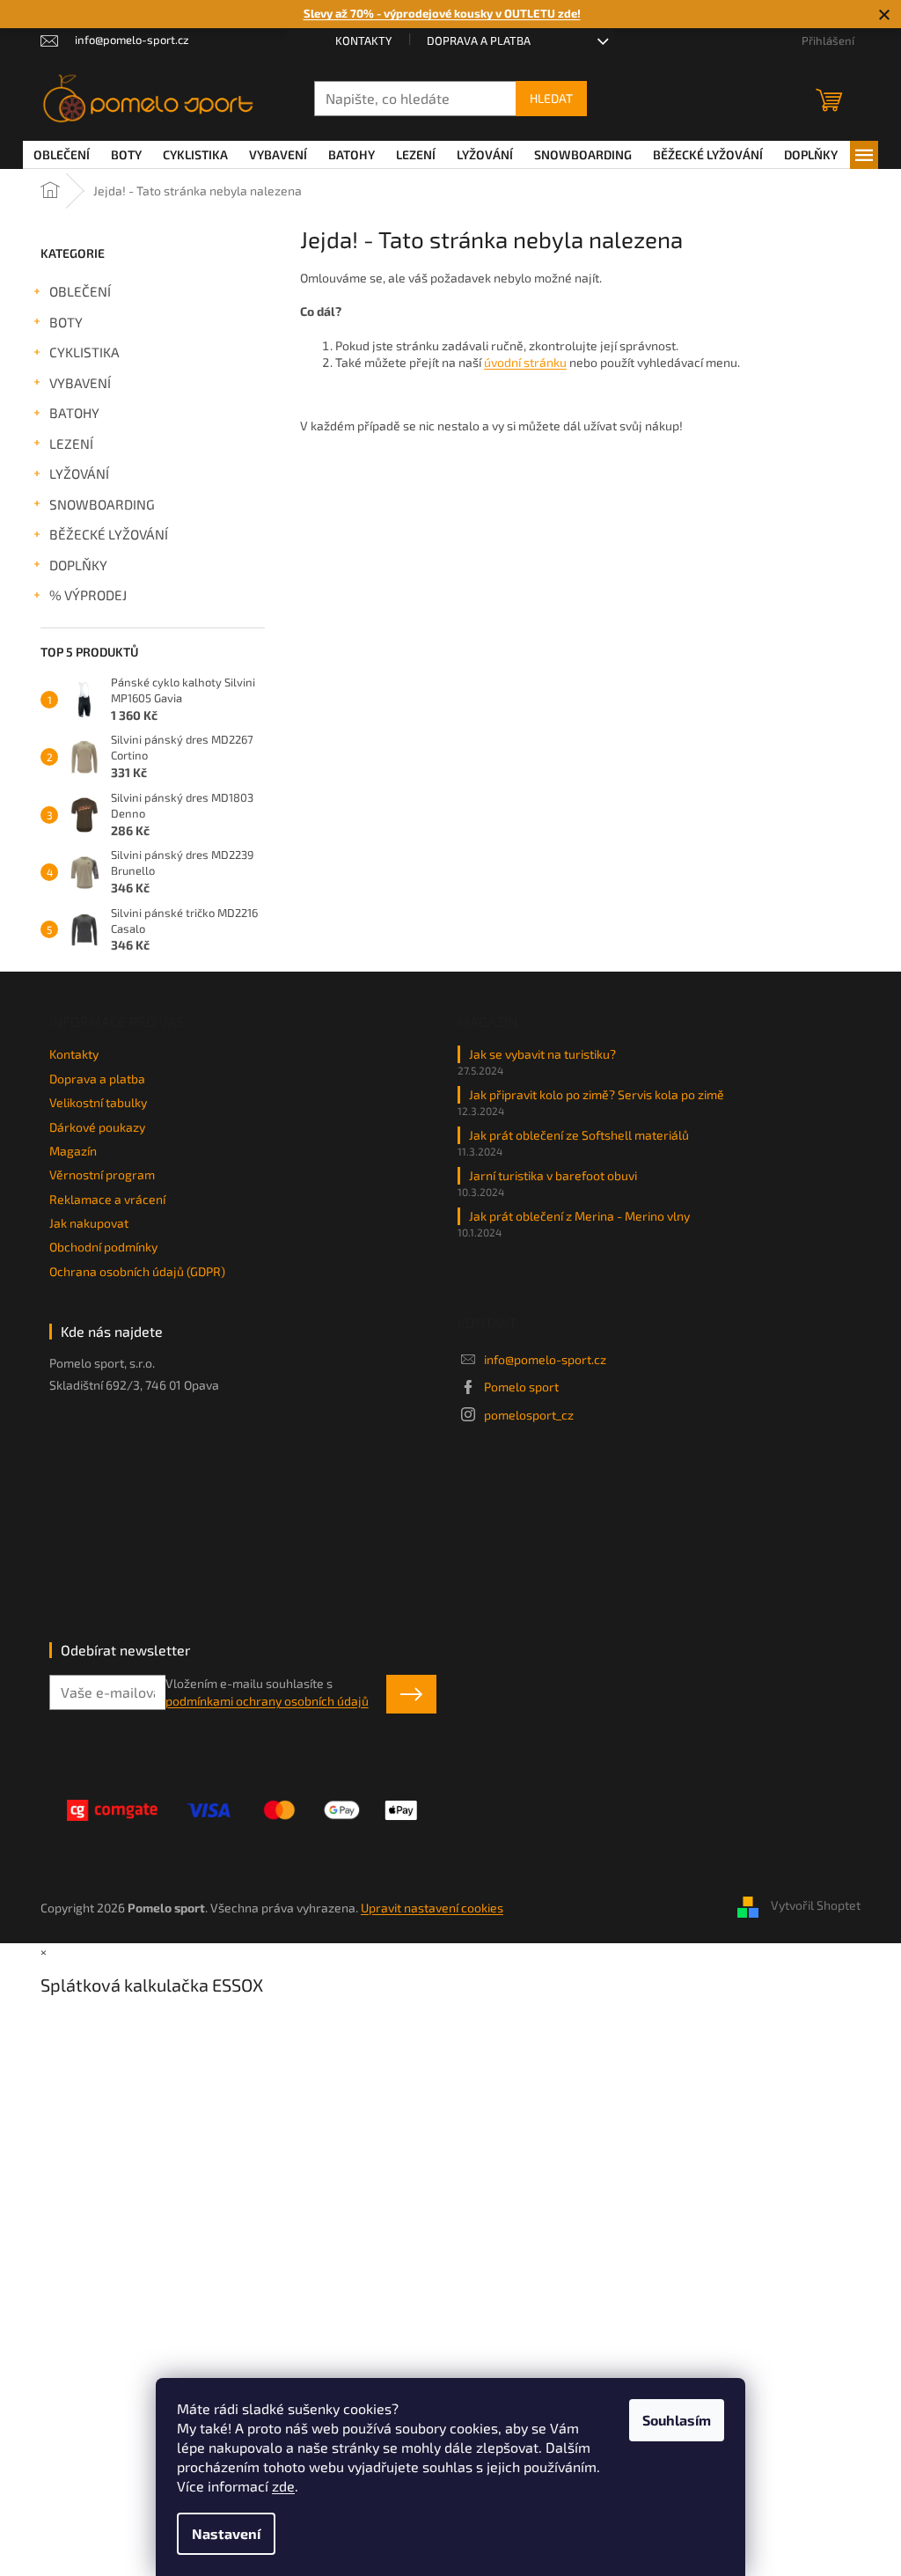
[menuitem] (62, 155)
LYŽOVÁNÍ (79, 473)
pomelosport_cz (529, 1415)
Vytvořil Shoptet (816, 1906)
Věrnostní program (102, 1174)
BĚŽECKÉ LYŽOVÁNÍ (109, 534)
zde (283, 2486)
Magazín (73, 1151)
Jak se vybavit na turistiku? (542, 1054)
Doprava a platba (479, 40)
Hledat (551, 98)
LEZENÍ (71, 444)
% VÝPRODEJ (88, 595)
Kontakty (363, 40)
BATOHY (74, 413)
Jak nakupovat (89, 1223)
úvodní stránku (525, 362)
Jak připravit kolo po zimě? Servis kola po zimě (597, 1094)
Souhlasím (677, 2420)
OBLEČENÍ (80, 291)
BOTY (66, 322)
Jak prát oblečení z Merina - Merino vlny (579, 1216)
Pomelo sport (521, 1387)
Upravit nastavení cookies (432, 1908)
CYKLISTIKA (84, 352)
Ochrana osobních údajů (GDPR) (137, 1271)
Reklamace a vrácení (107, 1199)
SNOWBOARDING (102, 504)
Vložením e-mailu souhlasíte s (267, 1692)
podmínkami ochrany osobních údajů (267, 1701)
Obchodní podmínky (103, 1247)
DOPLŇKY (78, 565)
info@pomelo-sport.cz (545, 1359)
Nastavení (226, 2533)
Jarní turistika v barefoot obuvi (553, 1175)
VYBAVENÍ (80, 383)
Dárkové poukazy (97, 1127)
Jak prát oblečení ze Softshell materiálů (579, 1135)
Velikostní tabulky (98, 1102)
